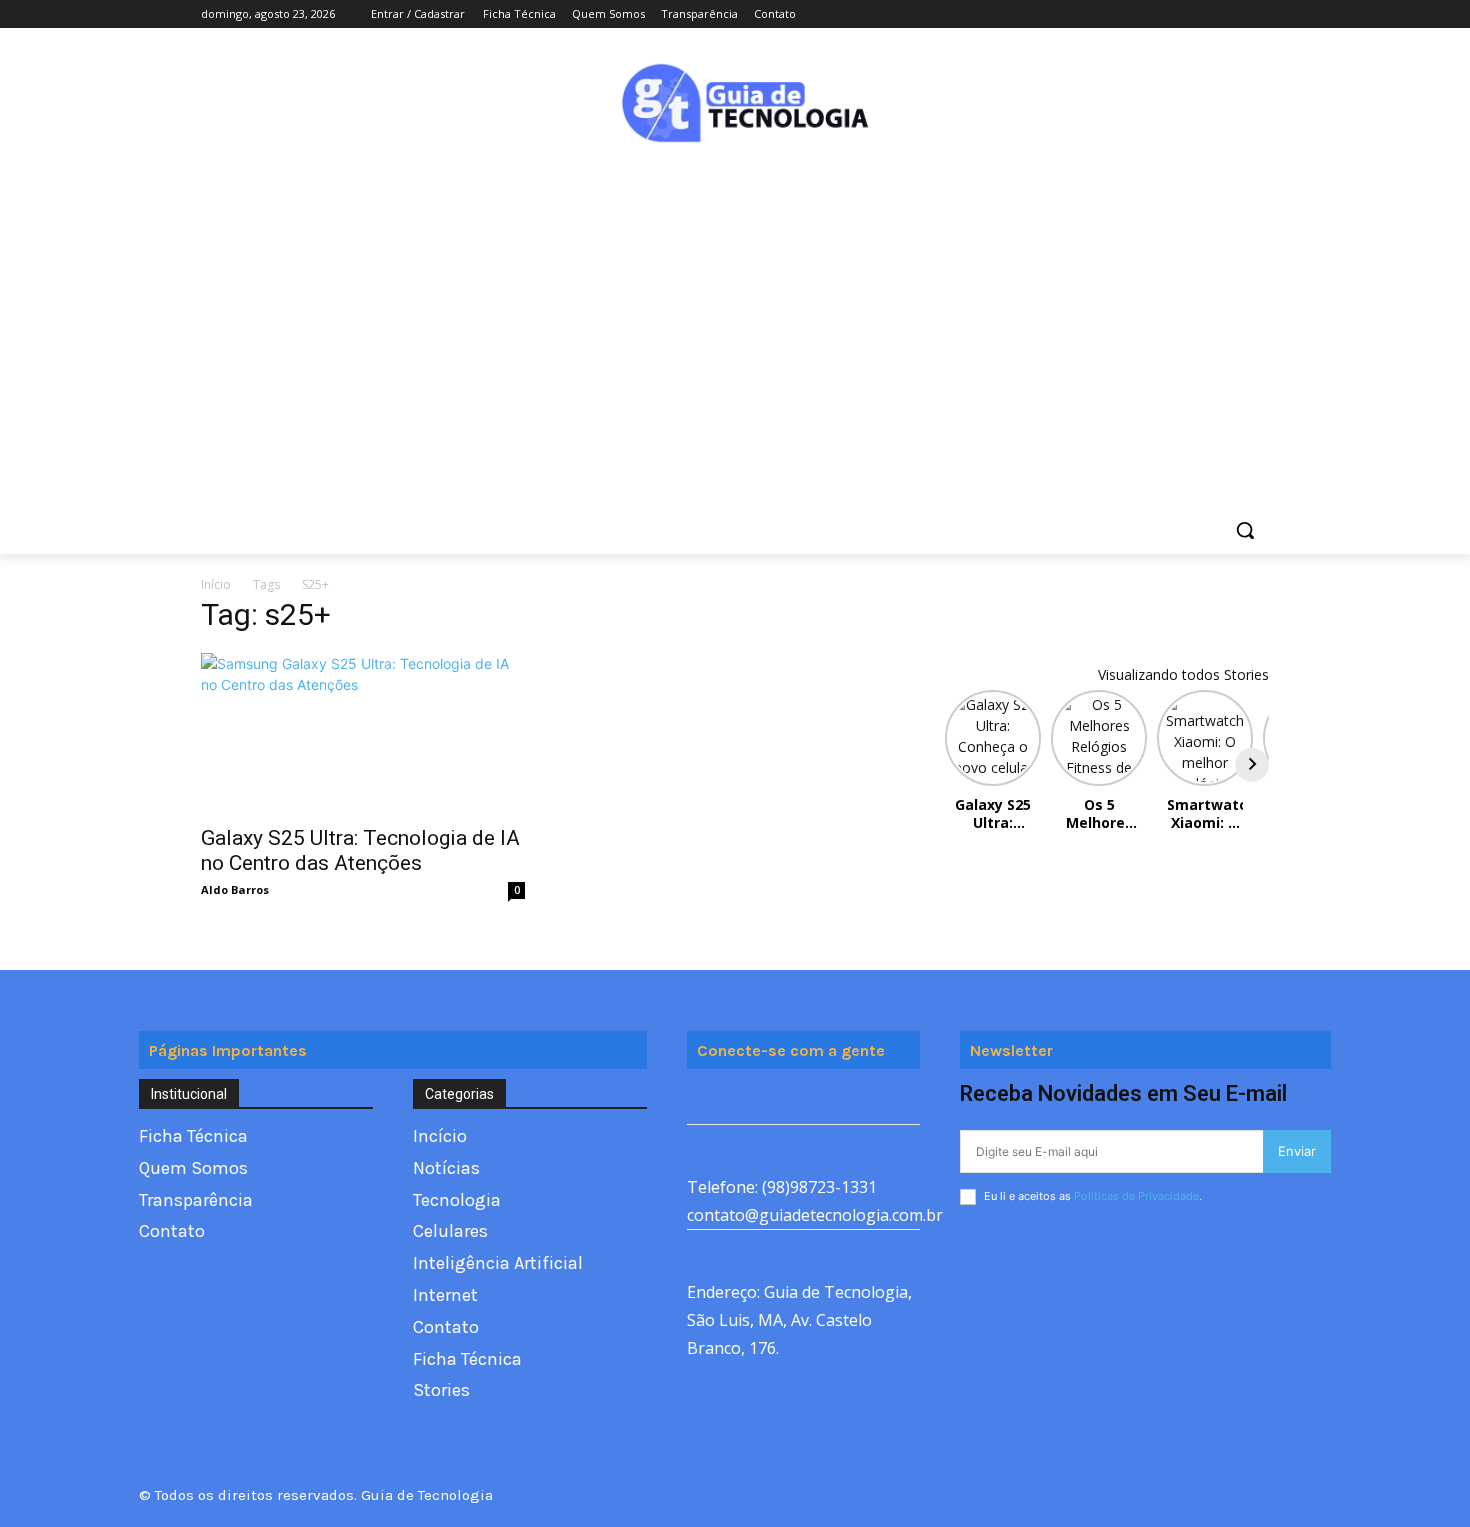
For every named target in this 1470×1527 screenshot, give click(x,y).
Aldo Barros (235, 889)
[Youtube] (1257, 14)
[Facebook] (1146, 14)
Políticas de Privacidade (1136, 1196)
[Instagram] (1174, 14)
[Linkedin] (839, 1101)
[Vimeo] (1229, 14)
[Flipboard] (749, 1101)
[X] (1202, 14)
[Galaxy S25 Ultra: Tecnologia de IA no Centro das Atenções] (363, 733)
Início (216, 584)
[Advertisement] (735, 308)
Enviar (1297, 1151)
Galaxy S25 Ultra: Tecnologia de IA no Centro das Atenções (360, 850)
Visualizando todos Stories (1183, 674)
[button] (1245, 530)
